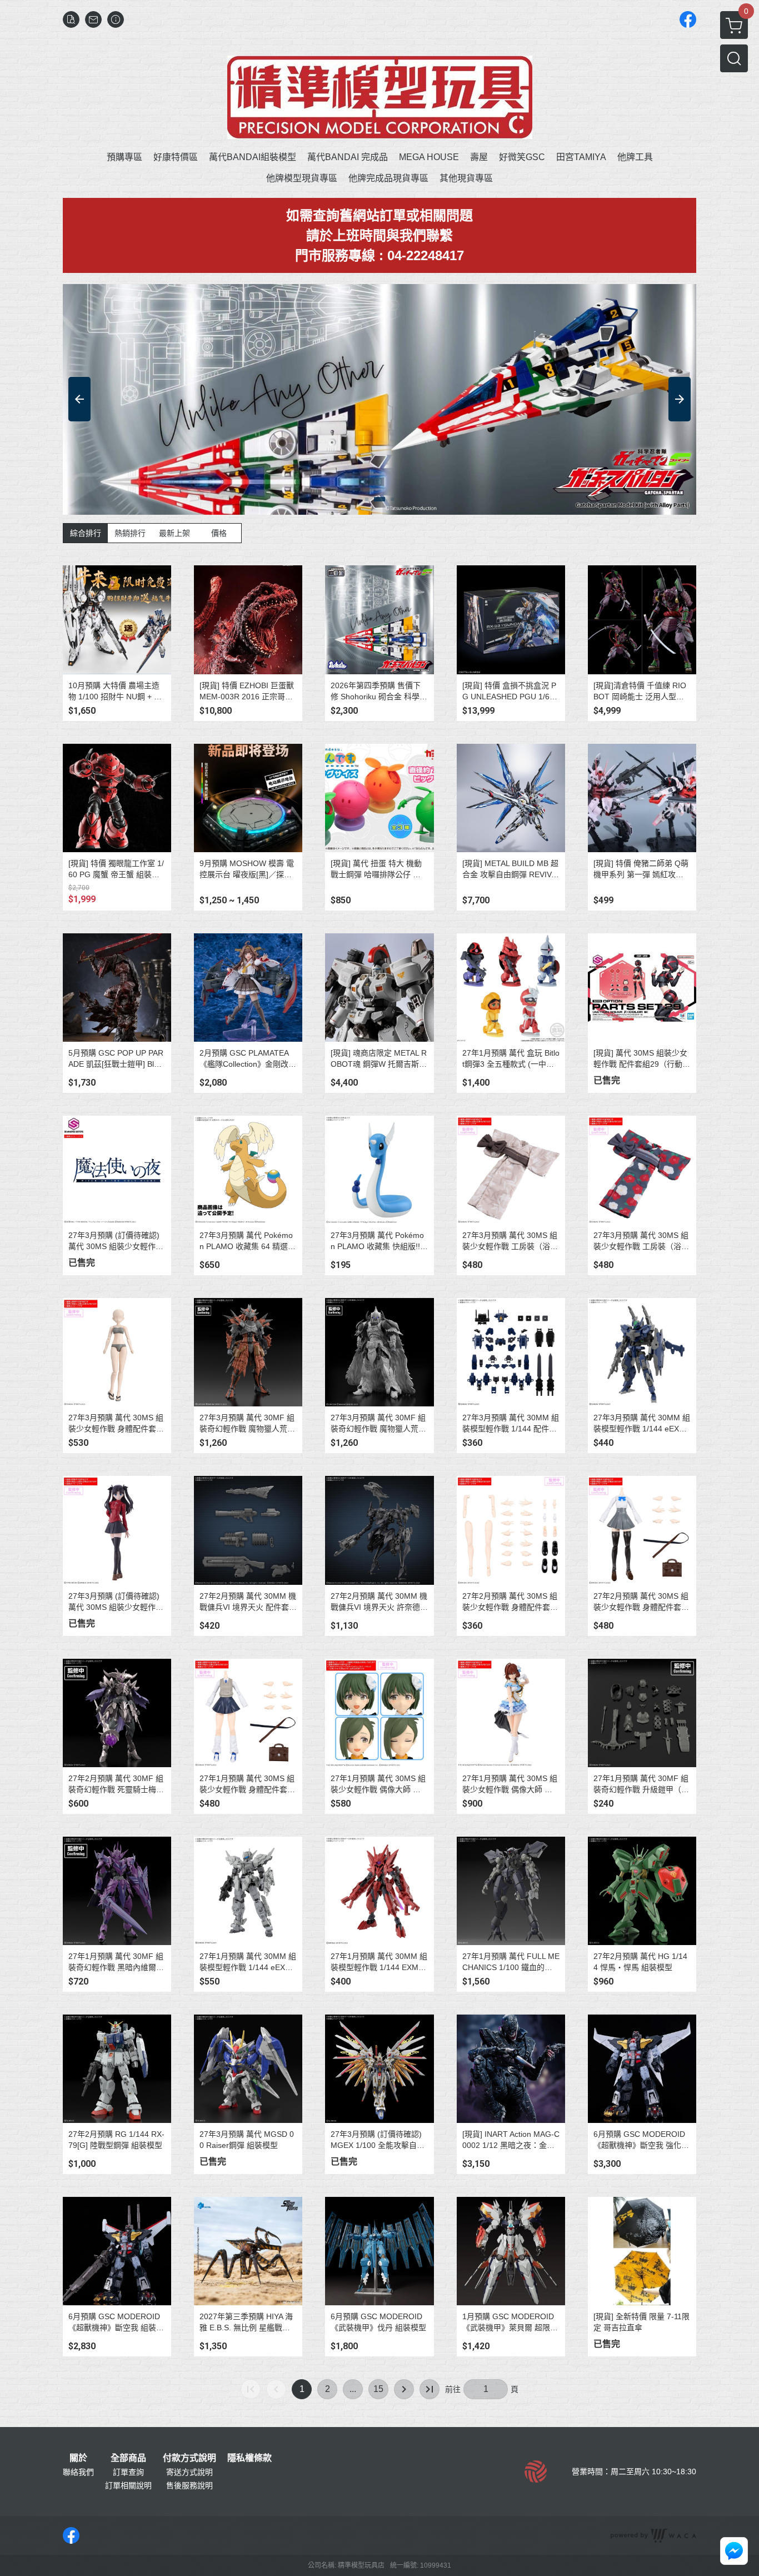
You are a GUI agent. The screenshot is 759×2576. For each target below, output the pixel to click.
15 (378, 2389)
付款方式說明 (189, 2458)
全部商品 (128, 2458)
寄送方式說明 (189, 2472)
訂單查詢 (128, 2472)
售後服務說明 (189, 2485)
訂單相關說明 (128, 2485)
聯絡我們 (78, 2472)
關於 (78, 2458)
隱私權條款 (249, 2458)
